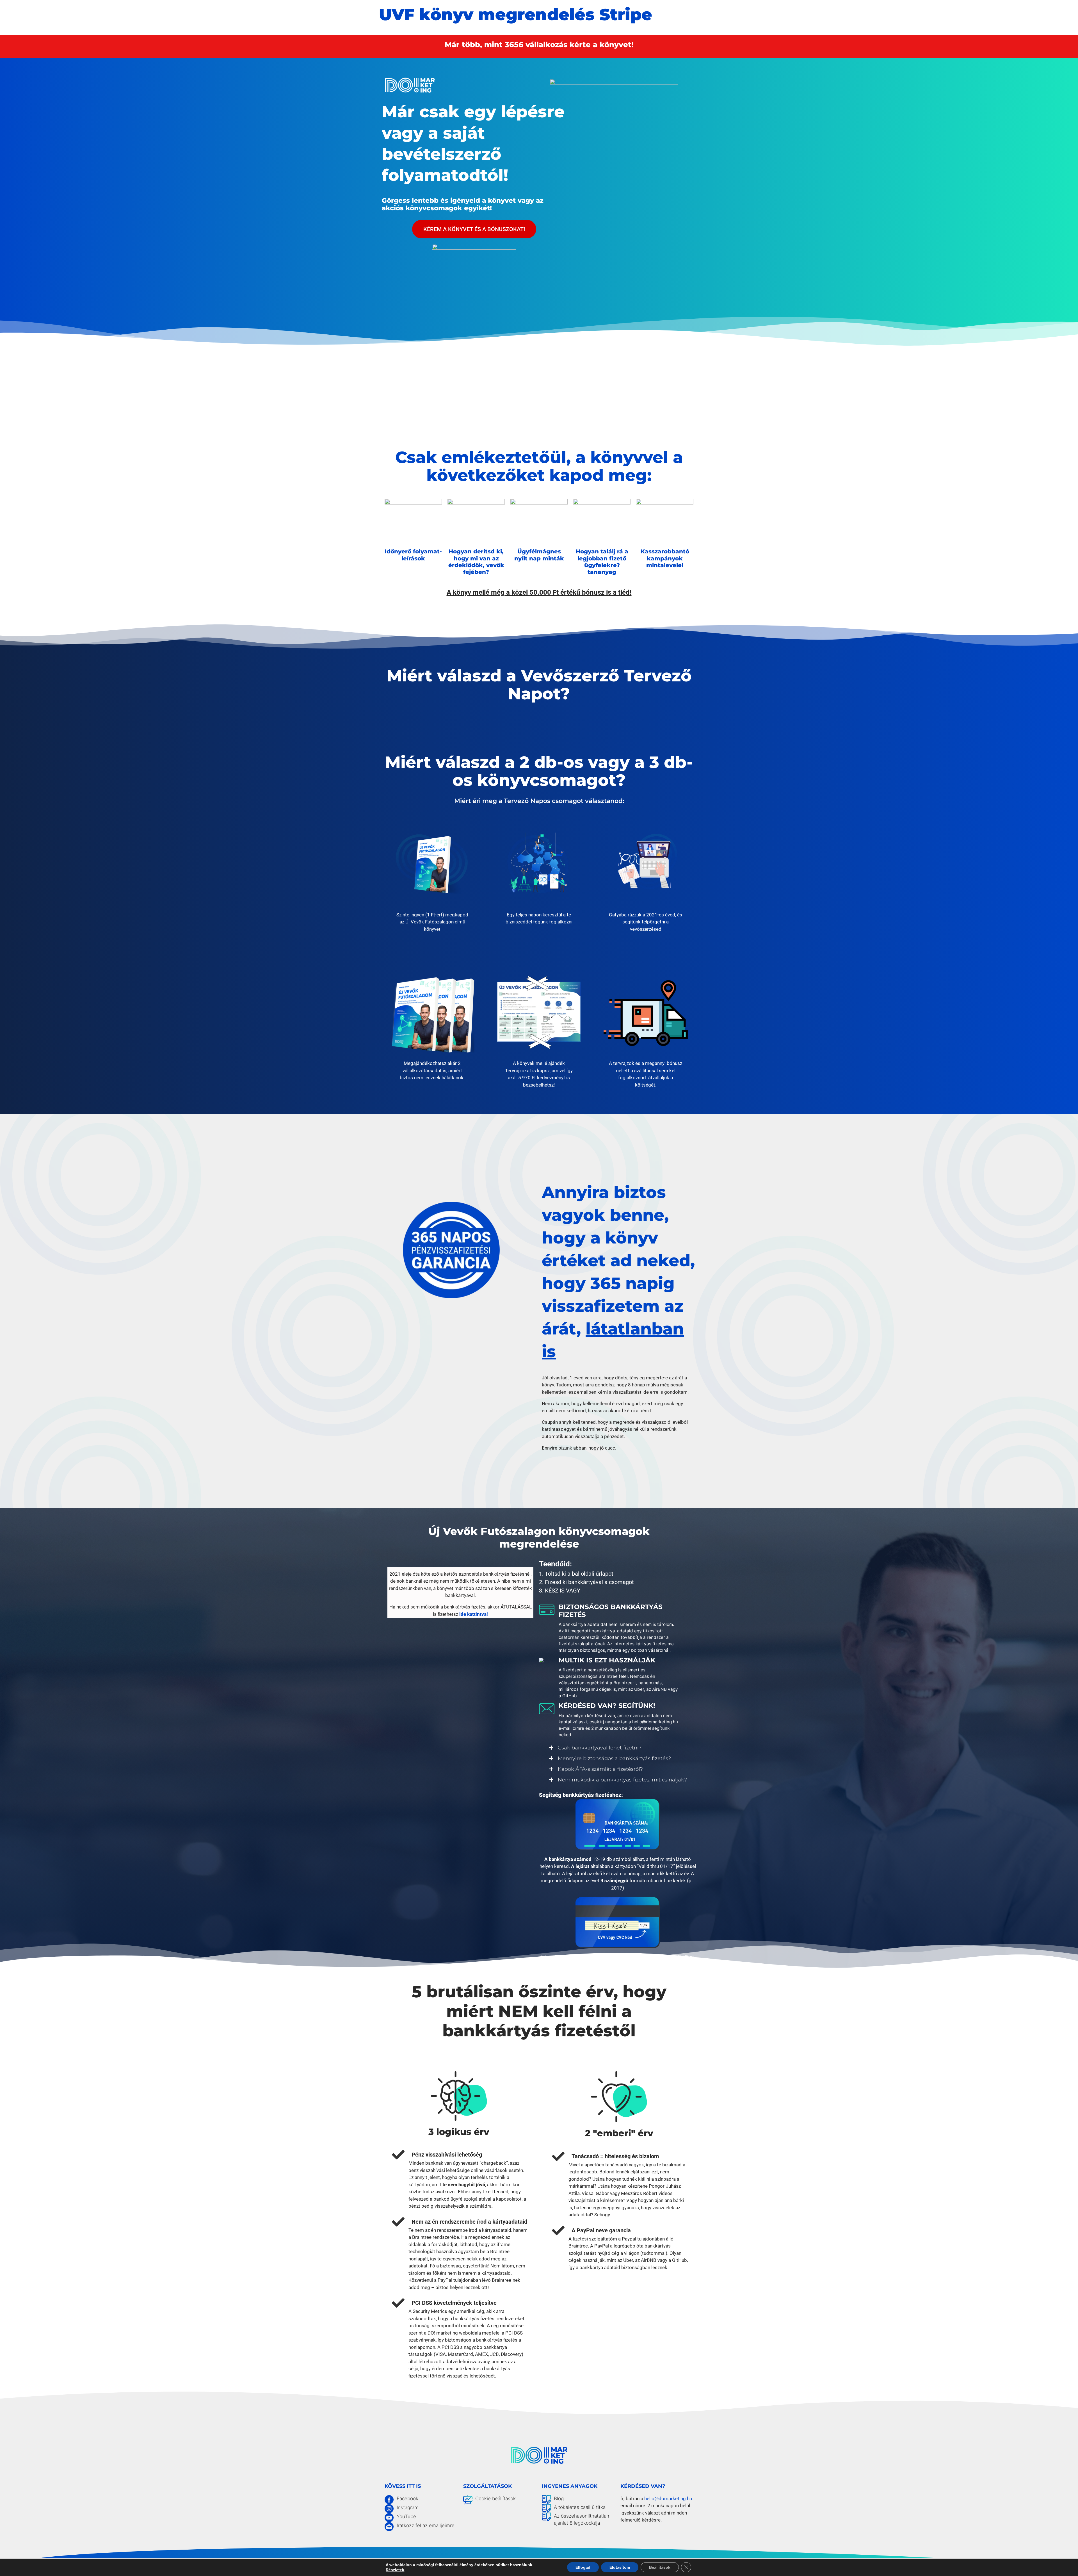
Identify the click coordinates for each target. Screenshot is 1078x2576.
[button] (618, 1748)
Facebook (407, 2499)
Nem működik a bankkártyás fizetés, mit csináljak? (622, 1780)
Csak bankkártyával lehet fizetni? (600, 1748)
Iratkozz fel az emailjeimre (426, 2525)
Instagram (408, 2507)
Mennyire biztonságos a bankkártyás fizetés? (614, 1758)
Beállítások (660, 2567)
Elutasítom (620, 2567)
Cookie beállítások (495, 2499)
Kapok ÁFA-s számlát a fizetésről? (600, 1769)
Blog (559, 2499)
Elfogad (583, 2567)
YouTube (406, 2516)
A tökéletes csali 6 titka (580, 2507)
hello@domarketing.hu (668, 2499)
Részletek (395, 2570)
